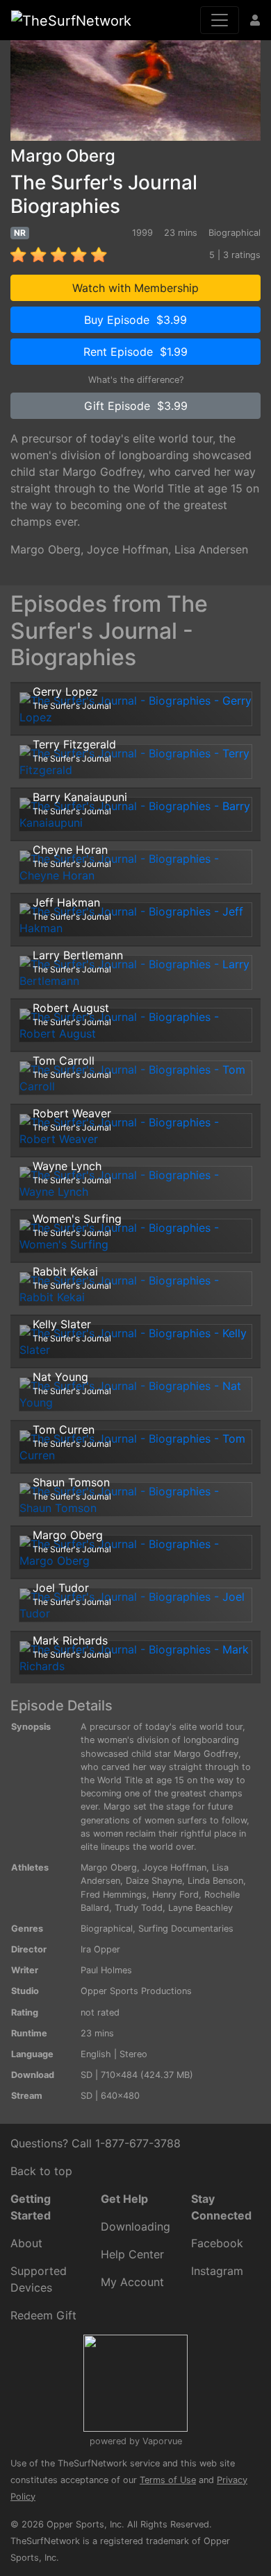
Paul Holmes (106, 1970)
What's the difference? (136, 380)
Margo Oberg (46, 549)
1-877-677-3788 (138, 2143)
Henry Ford (175, 1895)
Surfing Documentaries (186, 1929)
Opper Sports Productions (136, 1991)
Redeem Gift (43, 2315)
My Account (132, 2282)
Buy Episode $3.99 (135, 320)
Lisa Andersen (211, 549)
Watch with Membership (135, 288)
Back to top (41, 2171)
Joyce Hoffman (128, 549)
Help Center (132, 2254)
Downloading (135, 2226)
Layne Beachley (200, 1908)
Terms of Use (168, 2480)
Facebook (217, 2243)
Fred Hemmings (114, 1895)
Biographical (107, 1929)
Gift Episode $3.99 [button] (136, 406)
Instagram (217, 2271)
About (26, 2243)
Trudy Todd (139, 1908)
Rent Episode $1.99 (135, 352)
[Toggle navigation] (220, 20)
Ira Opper (100, 1949)
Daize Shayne (154, 1881)
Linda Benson (215, 1881)
